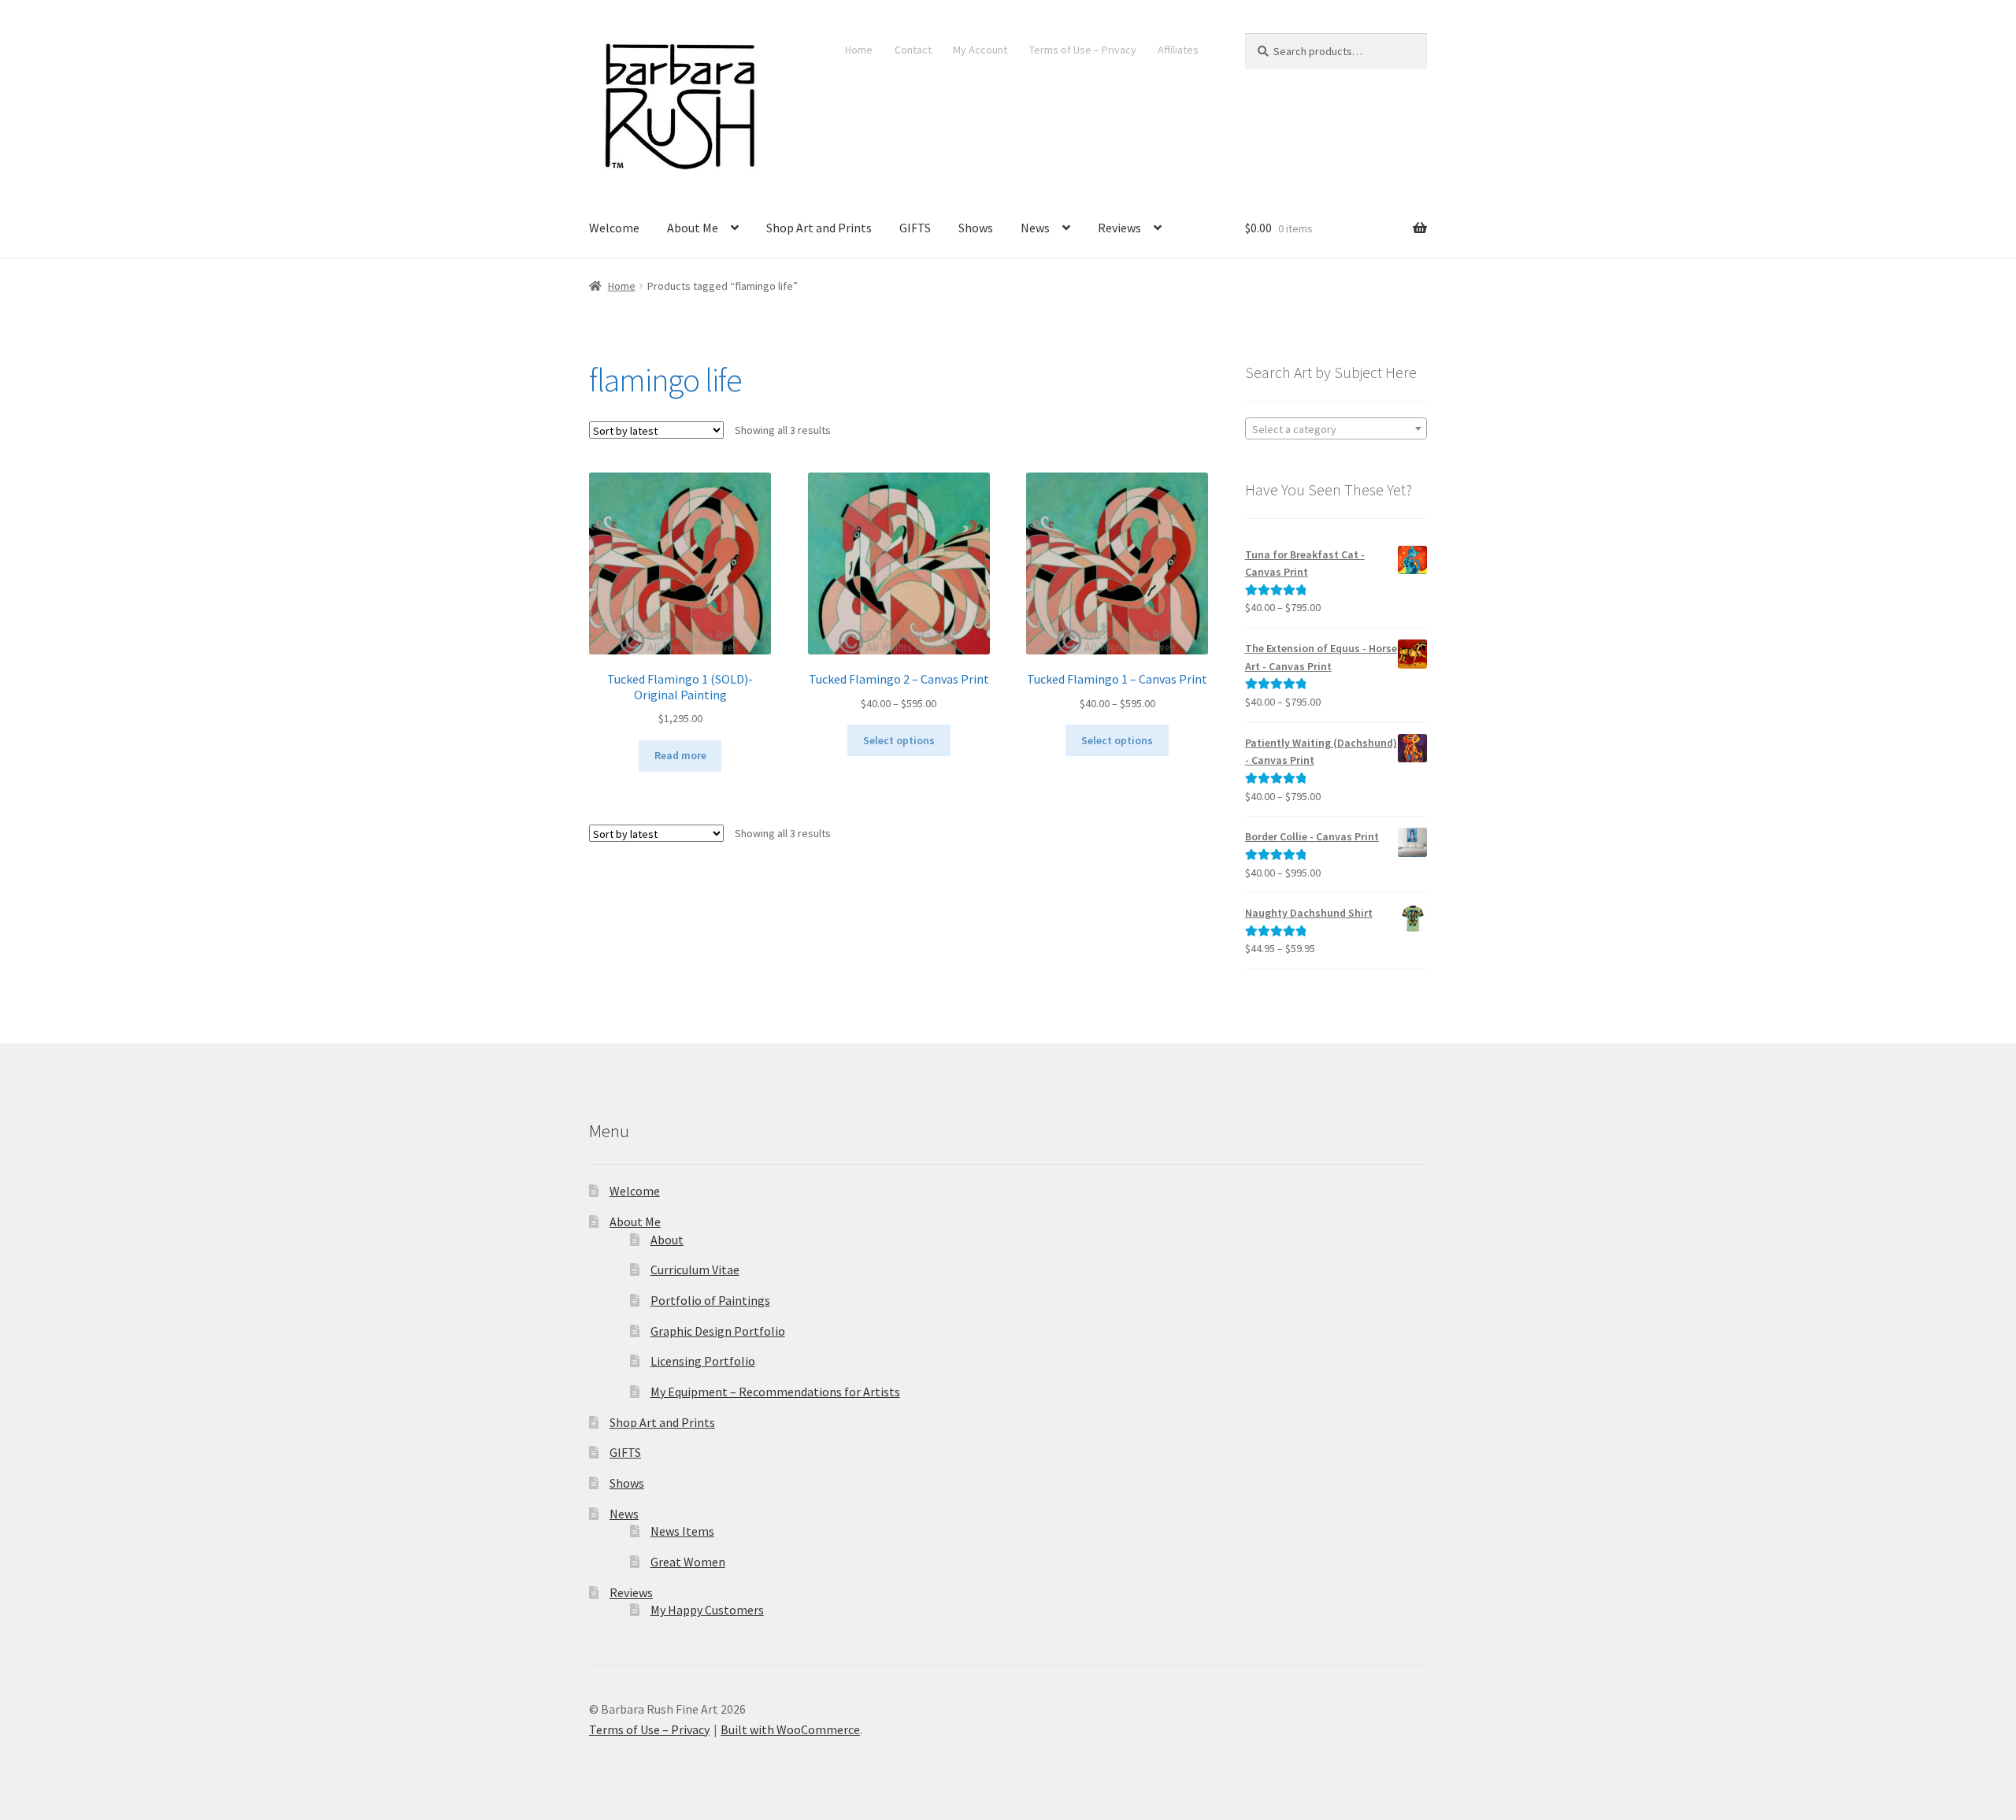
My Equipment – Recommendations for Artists (775, 1392)
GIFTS (915, 228)
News (1035, 228)
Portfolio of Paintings (710, 1300)
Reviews (1119, 228)
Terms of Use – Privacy (1083, 50)
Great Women (688, 1562)
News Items (682, 1531)
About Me (693, 228)
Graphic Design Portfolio (718, 1331)
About (667, 1240)
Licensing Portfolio (703, 1361)
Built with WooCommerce (790, 1729)
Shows (976, 228)
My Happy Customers (707, 1610)
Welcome (614, 228)
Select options (899, 740)
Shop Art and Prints (819, 228)
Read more (680, 755)
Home (859, 50)
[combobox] (1336, 428)
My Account (980, 50)
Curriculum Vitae (695, 1270)
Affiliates (1178, 50)
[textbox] (1336, 429)
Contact (913, 50)
